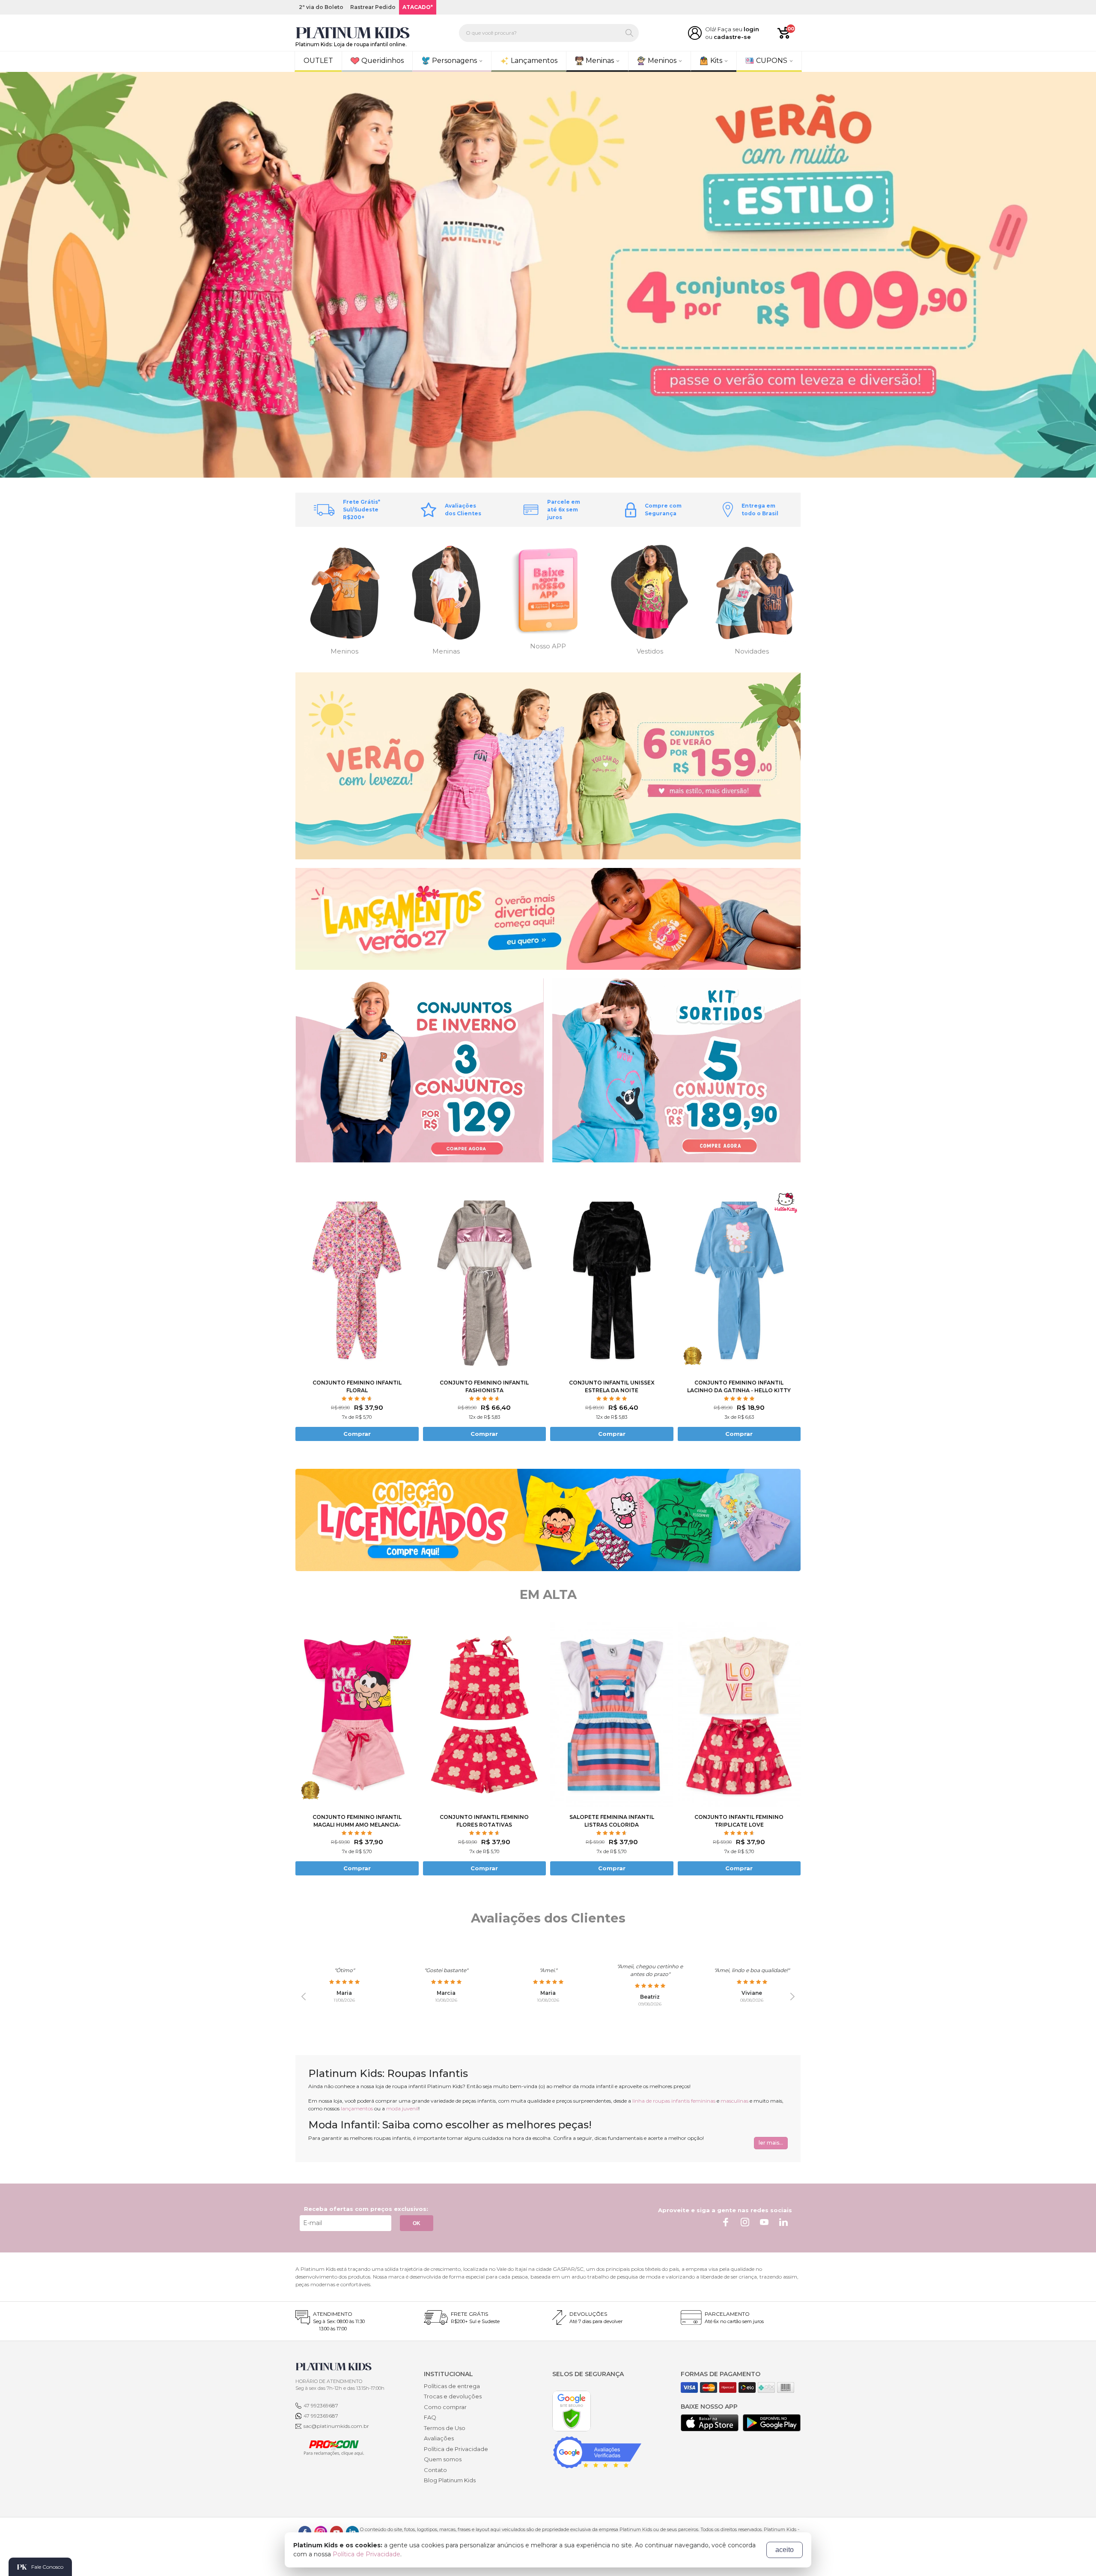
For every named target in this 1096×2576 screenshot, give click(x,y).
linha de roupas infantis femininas (674, 2101)
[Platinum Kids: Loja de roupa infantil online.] (353, 33)
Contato (435, 2470)
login (751, 29)
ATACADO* (418, 7)
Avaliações (439, 2438)
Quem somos (443, 2459)
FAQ (430, 2417)
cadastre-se (732, 37)
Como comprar (445, 2407)
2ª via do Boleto (321, 7)
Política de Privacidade (456, 2449)
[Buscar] (629, 33)
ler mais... (771, 2143)
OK (417, 2223)
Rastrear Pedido (373, 7)
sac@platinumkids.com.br (336, 2426)
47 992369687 (321, 2405)
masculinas (734, 2101)
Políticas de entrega (452, 2386)
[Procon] (330, 2447)
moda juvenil (402, 2108)
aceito (785, 2550)
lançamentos (357, 2108)
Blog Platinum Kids (450, 2480)
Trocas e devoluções (453, 2396)
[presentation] (304, 1997)
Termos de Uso (445, 2428)
